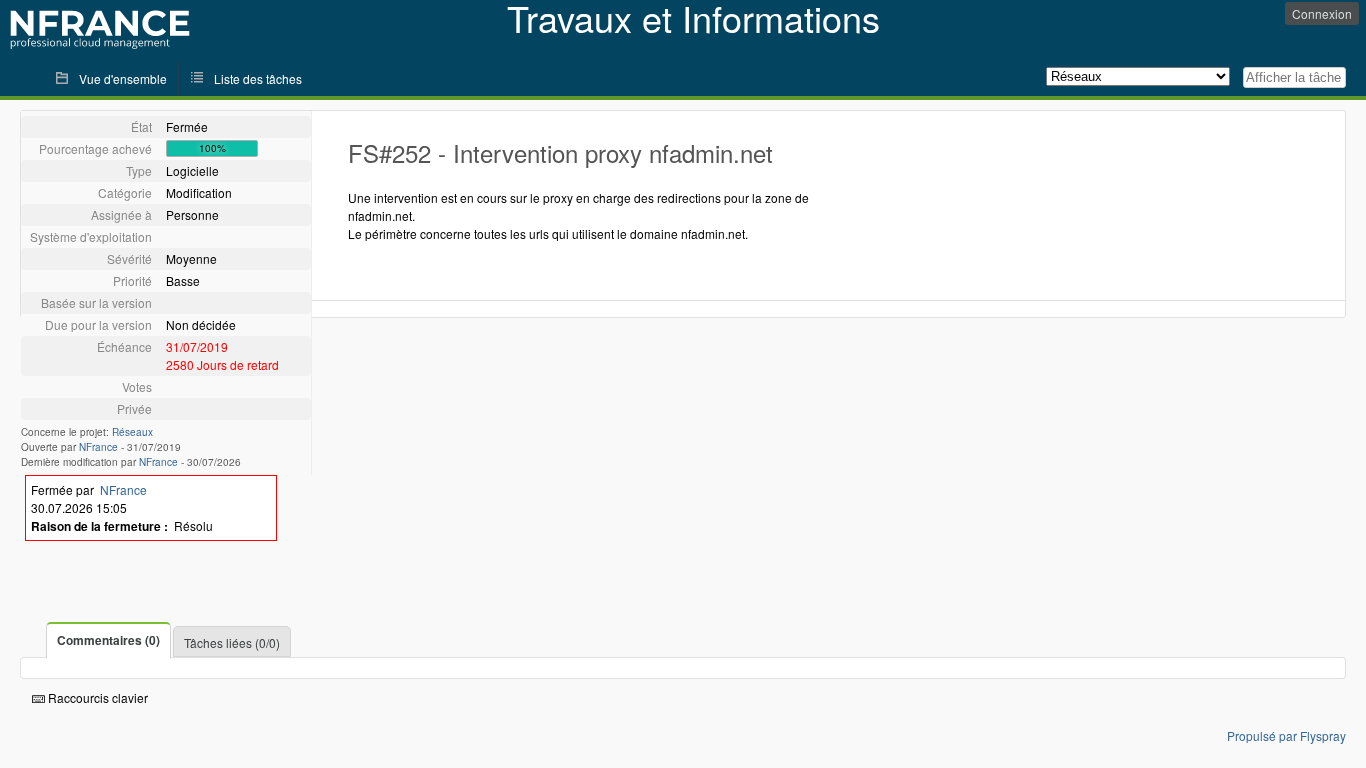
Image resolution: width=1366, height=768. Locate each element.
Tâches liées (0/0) (232, 642)
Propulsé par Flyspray (1286, 735)
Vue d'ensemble (123, 78)
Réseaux (132, 432)
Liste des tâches (258, 78)
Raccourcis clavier (96, 697)
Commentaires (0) (108, 640)
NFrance (98, 447)
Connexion (1322, 13)
